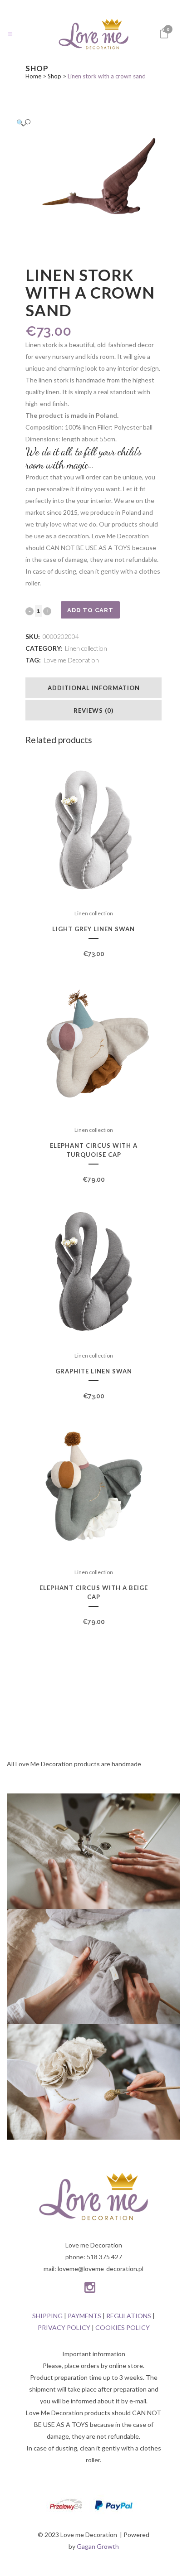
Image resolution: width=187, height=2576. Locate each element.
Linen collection (86, 648)
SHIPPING (47, 2316)
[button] (84, 123)
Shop (54, 76)
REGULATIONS (129, 2316)
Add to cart (90, 610)
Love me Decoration (71, 660)
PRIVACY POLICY (64, 2327)
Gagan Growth (98, 2546)
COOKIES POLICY (123, 2327)
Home (33, 76)
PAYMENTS (84, 2316)
